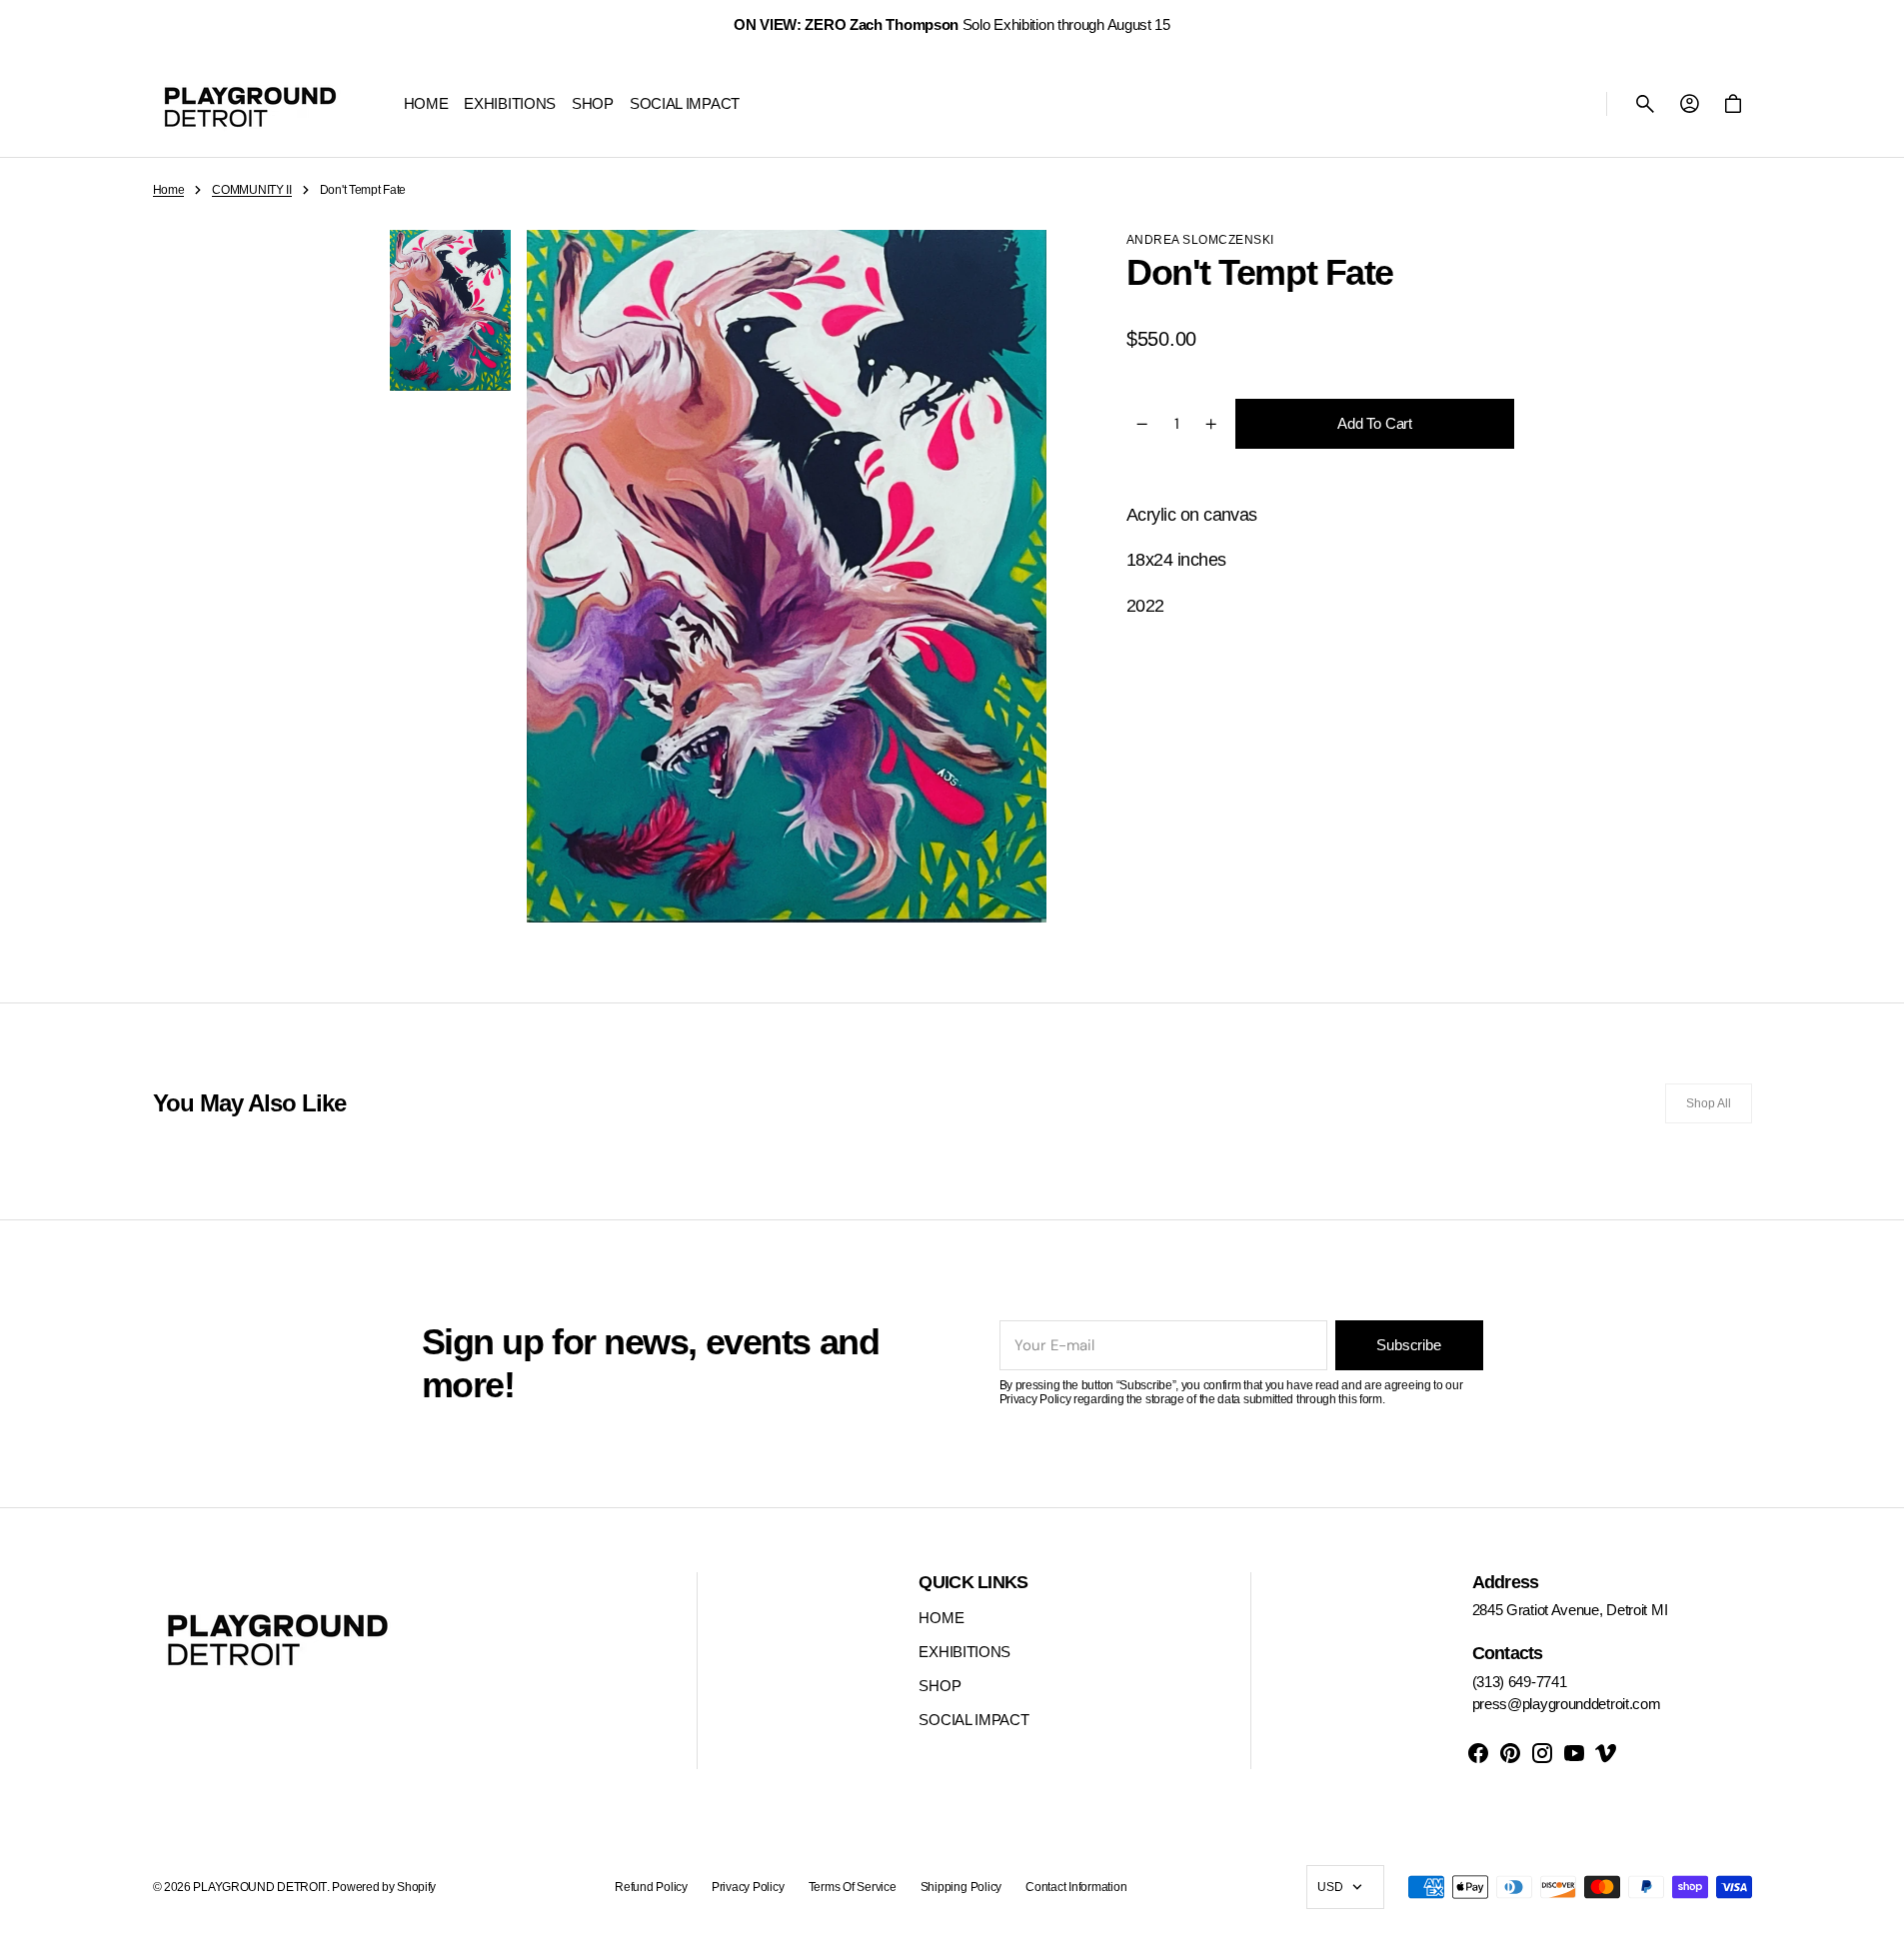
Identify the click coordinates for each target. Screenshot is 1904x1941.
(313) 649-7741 (1520, 1682)
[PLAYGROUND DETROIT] (250, 104)
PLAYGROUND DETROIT (260, 1887)
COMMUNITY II (251, 190)
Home (169, 190)
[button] (1645, 104)
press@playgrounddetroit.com (1567, 1704)
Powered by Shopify (384, 1887)
